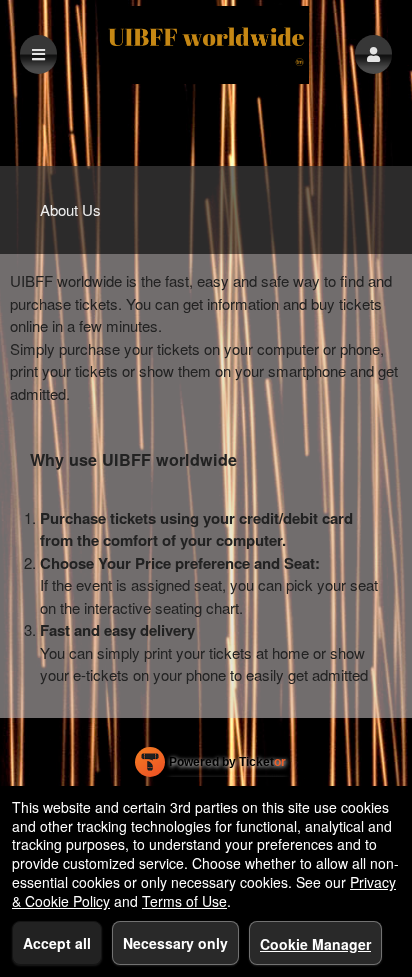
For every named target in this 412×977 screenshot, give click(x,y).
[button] (373, 54)
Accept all (57, 943)
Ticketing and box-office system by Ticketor (210, 766)
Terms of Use (184, 901)
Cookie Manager (315, 944)
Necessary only (175, 943)
